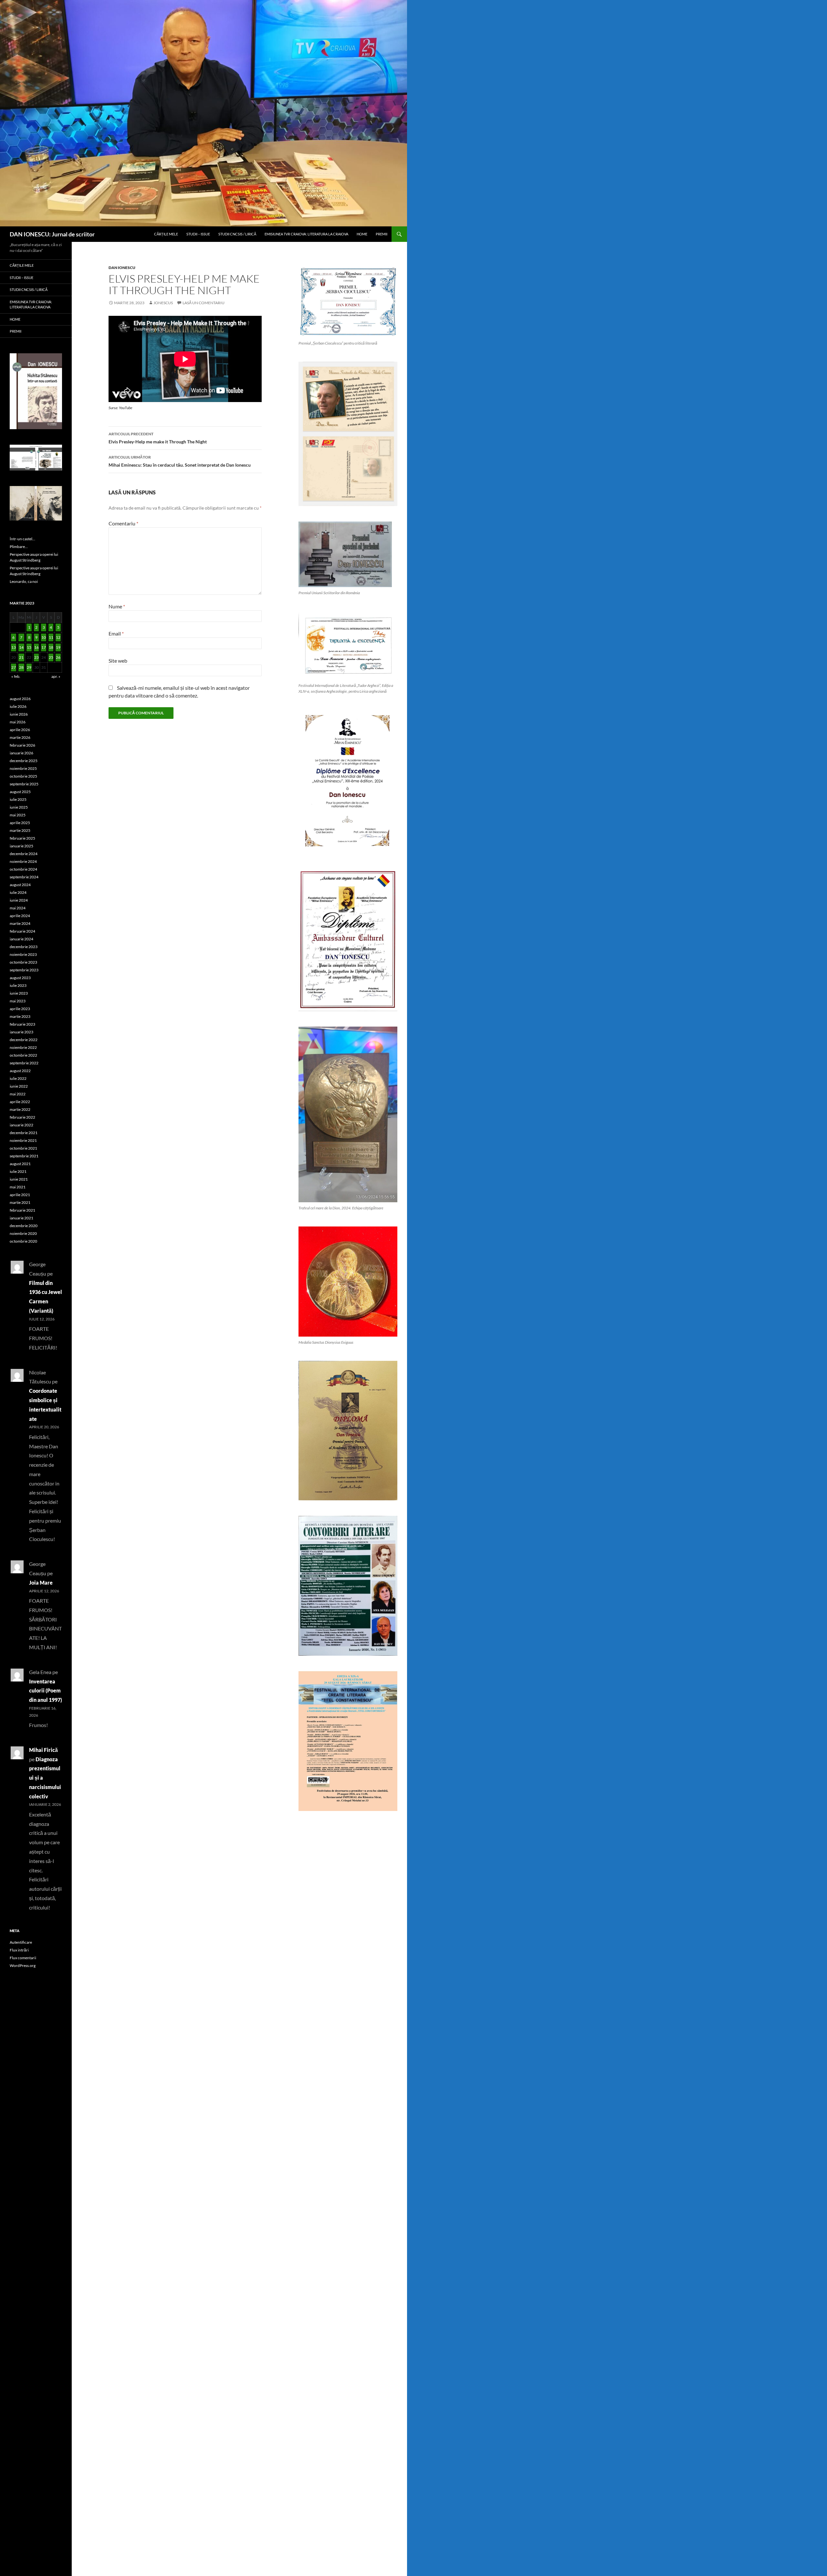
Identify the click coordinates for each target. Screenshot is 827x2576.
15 (29, 647)
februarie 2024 (22, 931)
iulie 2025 (18, 799)
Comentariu (123, 523)
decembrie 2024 (24, 854)
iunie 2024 (19, 900)
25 (51, 657)
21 (21, 657)
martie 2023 (20, 1016)
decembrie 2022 (24, 1040)
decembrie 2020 (24, 1226)
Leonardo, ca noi (24, 581)
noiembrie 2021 (23, 1140)
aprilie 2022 (20, 1102)
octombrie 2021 (23, 1148)
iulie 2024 (18, 892)
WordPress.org (23, 1966)
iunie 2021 (19, 1179)
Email (116, 633)
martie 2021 (20, 1202)
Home (362, 234)
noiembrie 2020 (23, 1233)
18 (51, 647)
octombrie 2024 (23, 869)
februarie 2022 (22, 1117)
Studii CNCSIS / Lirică (237, 234)
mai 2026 (18, 722)
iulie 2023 (18, 985)
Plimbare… (19, 547)
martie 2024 (20, 923)
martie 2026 (20, 737)
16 (37, 647)
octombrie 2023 (23, 962)
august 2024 (20, 885)
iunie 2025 (19, 807)
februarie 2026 (22, 745)
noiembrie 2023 (23, 954)
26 (58, 657)
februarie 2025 (22, 838)
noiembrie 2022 (23, 1047)
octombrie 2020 (23, 1241)
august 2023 (20, 978)
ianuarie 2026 (21, 753)
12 (58, 637)
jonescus (163, 303)
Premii (382, 234)
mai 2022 (18, 1094)
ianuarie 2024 (21, 939)
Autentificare (21, 1942)
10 (44, 637)
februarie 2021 (22, 1210)
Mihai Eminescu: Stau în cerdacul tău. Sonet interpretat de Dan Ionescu (180, 461)
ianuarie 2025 (21, 846)
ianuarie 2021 (21, 1218)
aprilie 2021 (20, 1195)
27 (14, 667)
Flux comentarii (23, 1958)
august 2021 (20, 1164)
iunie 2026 (19, 714)
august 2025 (20, 792)
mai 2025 (18, 815)
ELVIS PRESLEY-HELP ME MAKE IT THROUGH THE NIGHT (184, 284)
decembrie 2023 (24, 947)
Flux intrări (19, 1950)
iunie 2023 (19, 993)
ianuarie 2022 (21, 1125)
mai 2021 (18, 1187)
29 (29, 667)
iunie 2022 (19, 1086)
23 (37, 657)
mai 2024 (18, 908)
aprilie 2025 (20, 823)
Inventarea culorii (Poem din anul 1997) (46, 1691)
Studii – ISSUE (198, 234)
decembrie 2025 (24, 761)
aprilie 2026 (20, 730)
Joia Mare (41, 1583)
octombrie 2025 (23, 776)
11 (51, 637)
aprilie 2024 (20, 916)
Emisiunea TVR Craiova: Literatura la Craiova (306, 234)
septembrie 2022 (24, 1063)
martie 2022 (20, 1109)
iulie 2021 (18, 1171)
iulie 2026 (18, 706)
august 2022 (20, 1071)
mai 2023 (18, 1001)
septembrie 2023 (24, 970)
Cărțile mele (166, 234)
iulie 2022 (18, 1078)
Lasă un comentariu (204, 303)
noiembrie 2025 (23, 768)
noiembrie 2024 (23, 861)
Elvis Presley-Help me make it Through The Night (158, 438)
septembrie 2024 (24, 877)
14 (21, 647)
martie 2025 (20, 830)
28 (21, 667)
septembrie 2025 (24, 784)
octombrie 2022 (23, 1055)
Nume (117, 606)
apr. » (56, 676)
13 (14, 647)
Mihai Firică (43, 1750)
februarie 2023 (22, 1024)
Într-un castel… (22, 539)
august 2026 (20, 699)
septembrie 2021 (24, 1156)
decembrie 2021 (24, 1133)
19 (58, 647)
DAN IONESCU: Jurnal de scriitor (52, 234)
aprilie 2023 (20, 1009)
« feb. (16, 676)
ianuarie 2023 (21, 1032)
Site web (118, 661)
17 (44, 647)
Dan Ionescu (122, 268)
